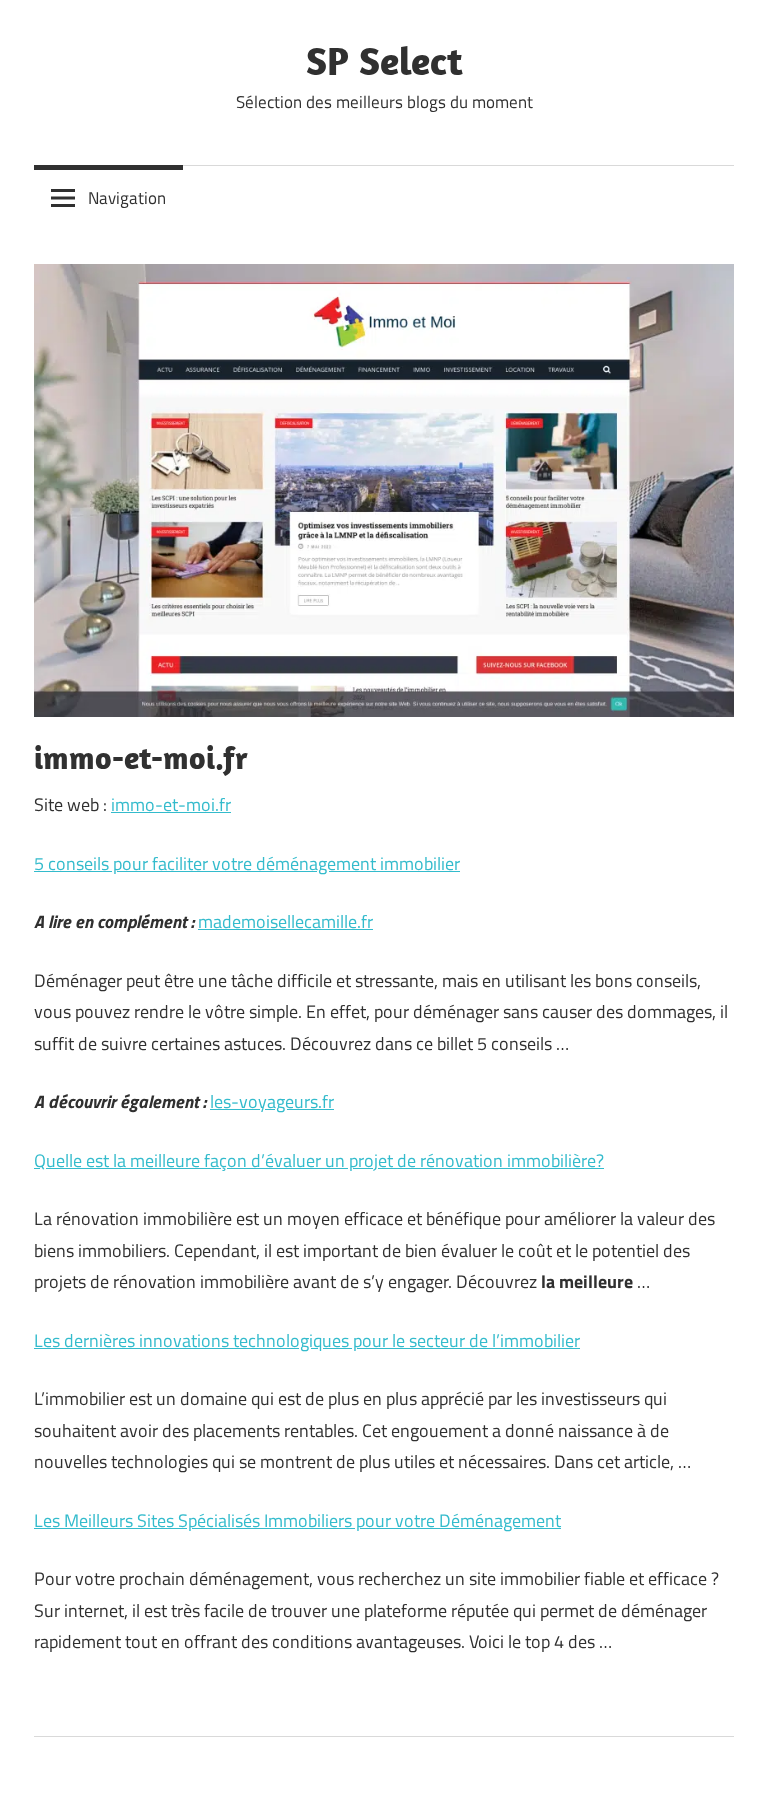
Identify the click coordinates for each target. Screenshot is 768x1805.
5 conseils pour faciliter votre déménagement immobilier (247, 863)
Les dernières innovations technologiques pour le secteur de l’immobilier (307, 1340)
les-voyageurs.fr (272, 1101)
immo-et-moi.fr (171, 804)
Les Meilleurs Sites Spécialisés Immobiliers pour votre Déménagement (297, 1520)
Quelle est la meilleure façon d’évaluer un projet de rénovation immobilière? (319, 1160)
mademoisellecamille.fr (285, 921)
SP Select (384, 60)
